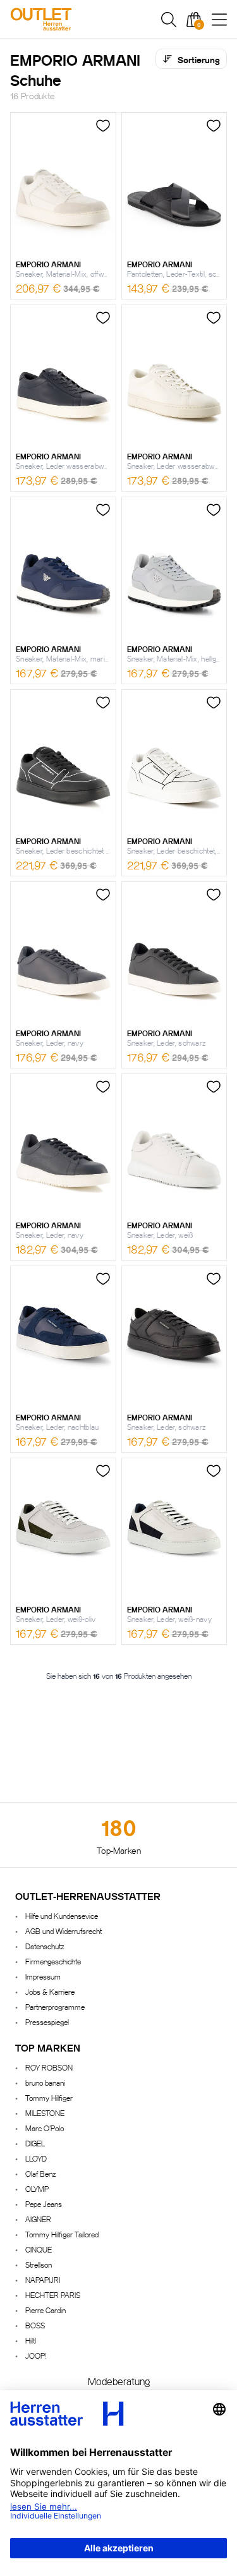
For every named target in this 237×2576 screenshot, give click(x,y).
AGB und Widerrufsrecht (64, 1931)
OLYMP (37, 2188)
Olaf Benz (40, 2173)
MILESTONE (45, 2113)
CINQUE (39, 2249)
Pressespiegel (47, 2022)
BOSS (35, 2325)
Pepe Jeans (44, 2204)
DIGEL (35, 2143)
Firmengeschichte (53, 1961)
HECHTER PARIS (53, 2295)
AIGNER (38, 2219)
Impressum (43, 1976)
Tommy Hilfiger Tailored (62, 2234)
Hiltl (31, 2340)
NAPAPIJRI (43, 2279)
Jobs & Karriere (50, 1991)
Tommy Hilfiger (49, 2097)
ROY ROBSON (49, 2067)
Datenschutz (45, 1946)
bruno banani (45, 2082)
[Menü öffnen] (219, 20)
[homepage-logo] (76, 19)
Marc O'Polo (45, 2128)
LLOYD (36, 2158)
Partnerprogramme (55, 2006)
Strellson (39, 2264)
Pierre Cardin (46, 2310)
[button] (169, 20)
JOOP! (36, 2355)
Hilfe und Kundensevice (62, 1915)
